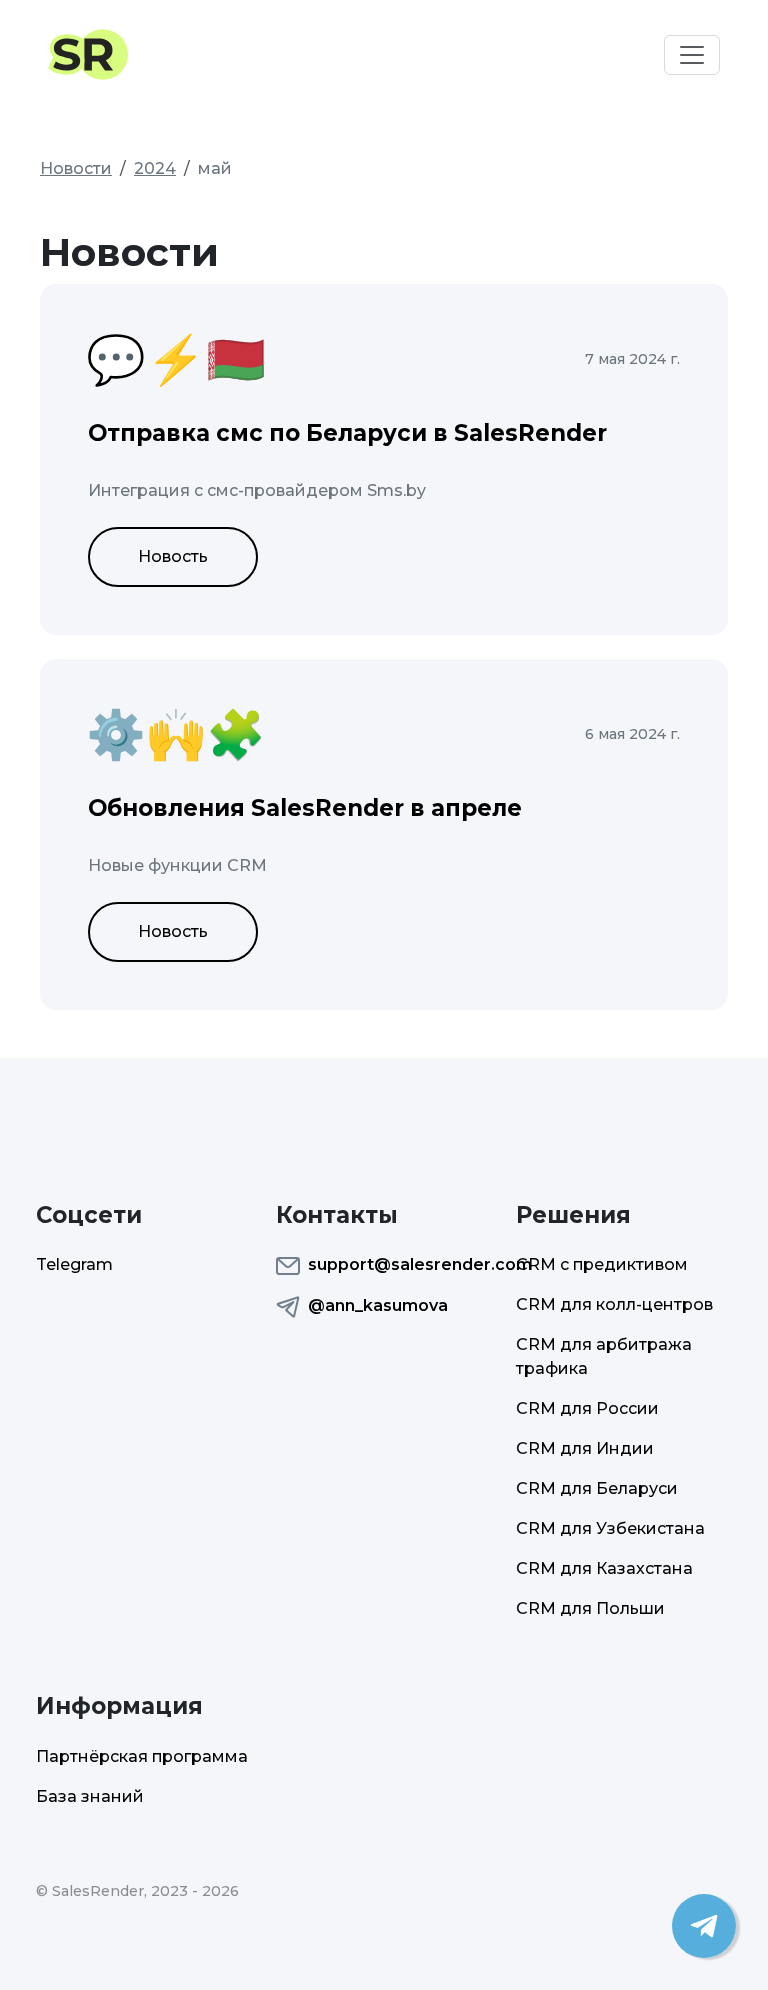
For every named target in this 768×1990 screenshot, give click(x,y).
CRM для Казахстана (604, 1568)
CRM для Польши (590, 1608)
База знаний (90, 1796)
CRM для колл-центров (614, 1304)
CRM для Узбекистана (610, 1528)
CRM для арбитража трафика (604, 1356)
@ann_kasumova (378, 1305)
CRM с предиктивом (602, 1264)
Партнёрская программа (142, 1756)
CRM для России (587, 1408)
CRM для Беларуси (597, 1488)
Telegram (74, 1264)
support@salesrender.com (400, 1264)
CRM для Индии (585, 1448)
